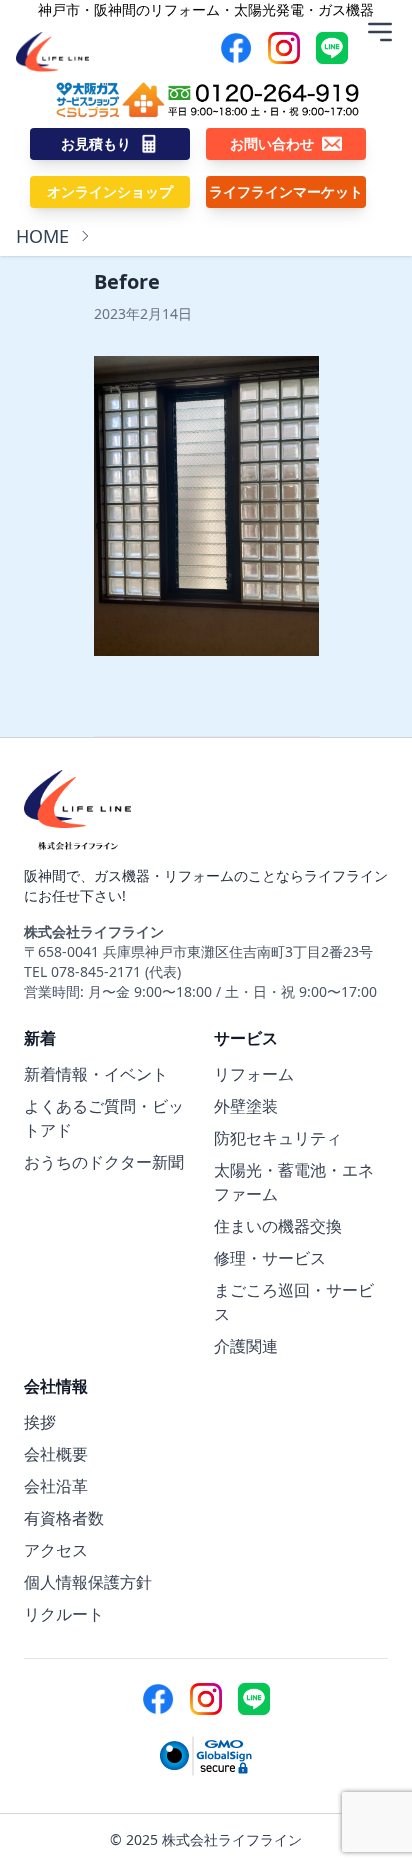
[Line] (332, 48)
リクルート (64, 1614)
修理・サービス (270, 1258)
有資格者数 (64, 1518)
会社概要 (56, 1454)
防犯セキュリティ (278, 1138)
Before (127, 281)
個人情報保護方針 (88, 1582)
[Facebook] (236, 48)
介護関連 (246, 1346)
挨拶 (40, 1422)
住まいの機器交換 (278, 1226)
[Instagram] (284, 48)
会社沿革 (56, 1486)
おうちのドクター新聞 (104, 1162)
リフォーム (254, 1074)
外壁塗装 (246, 1106)
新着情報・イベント (96, 1074)
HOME (42, 236)
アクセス (56, 1550)
